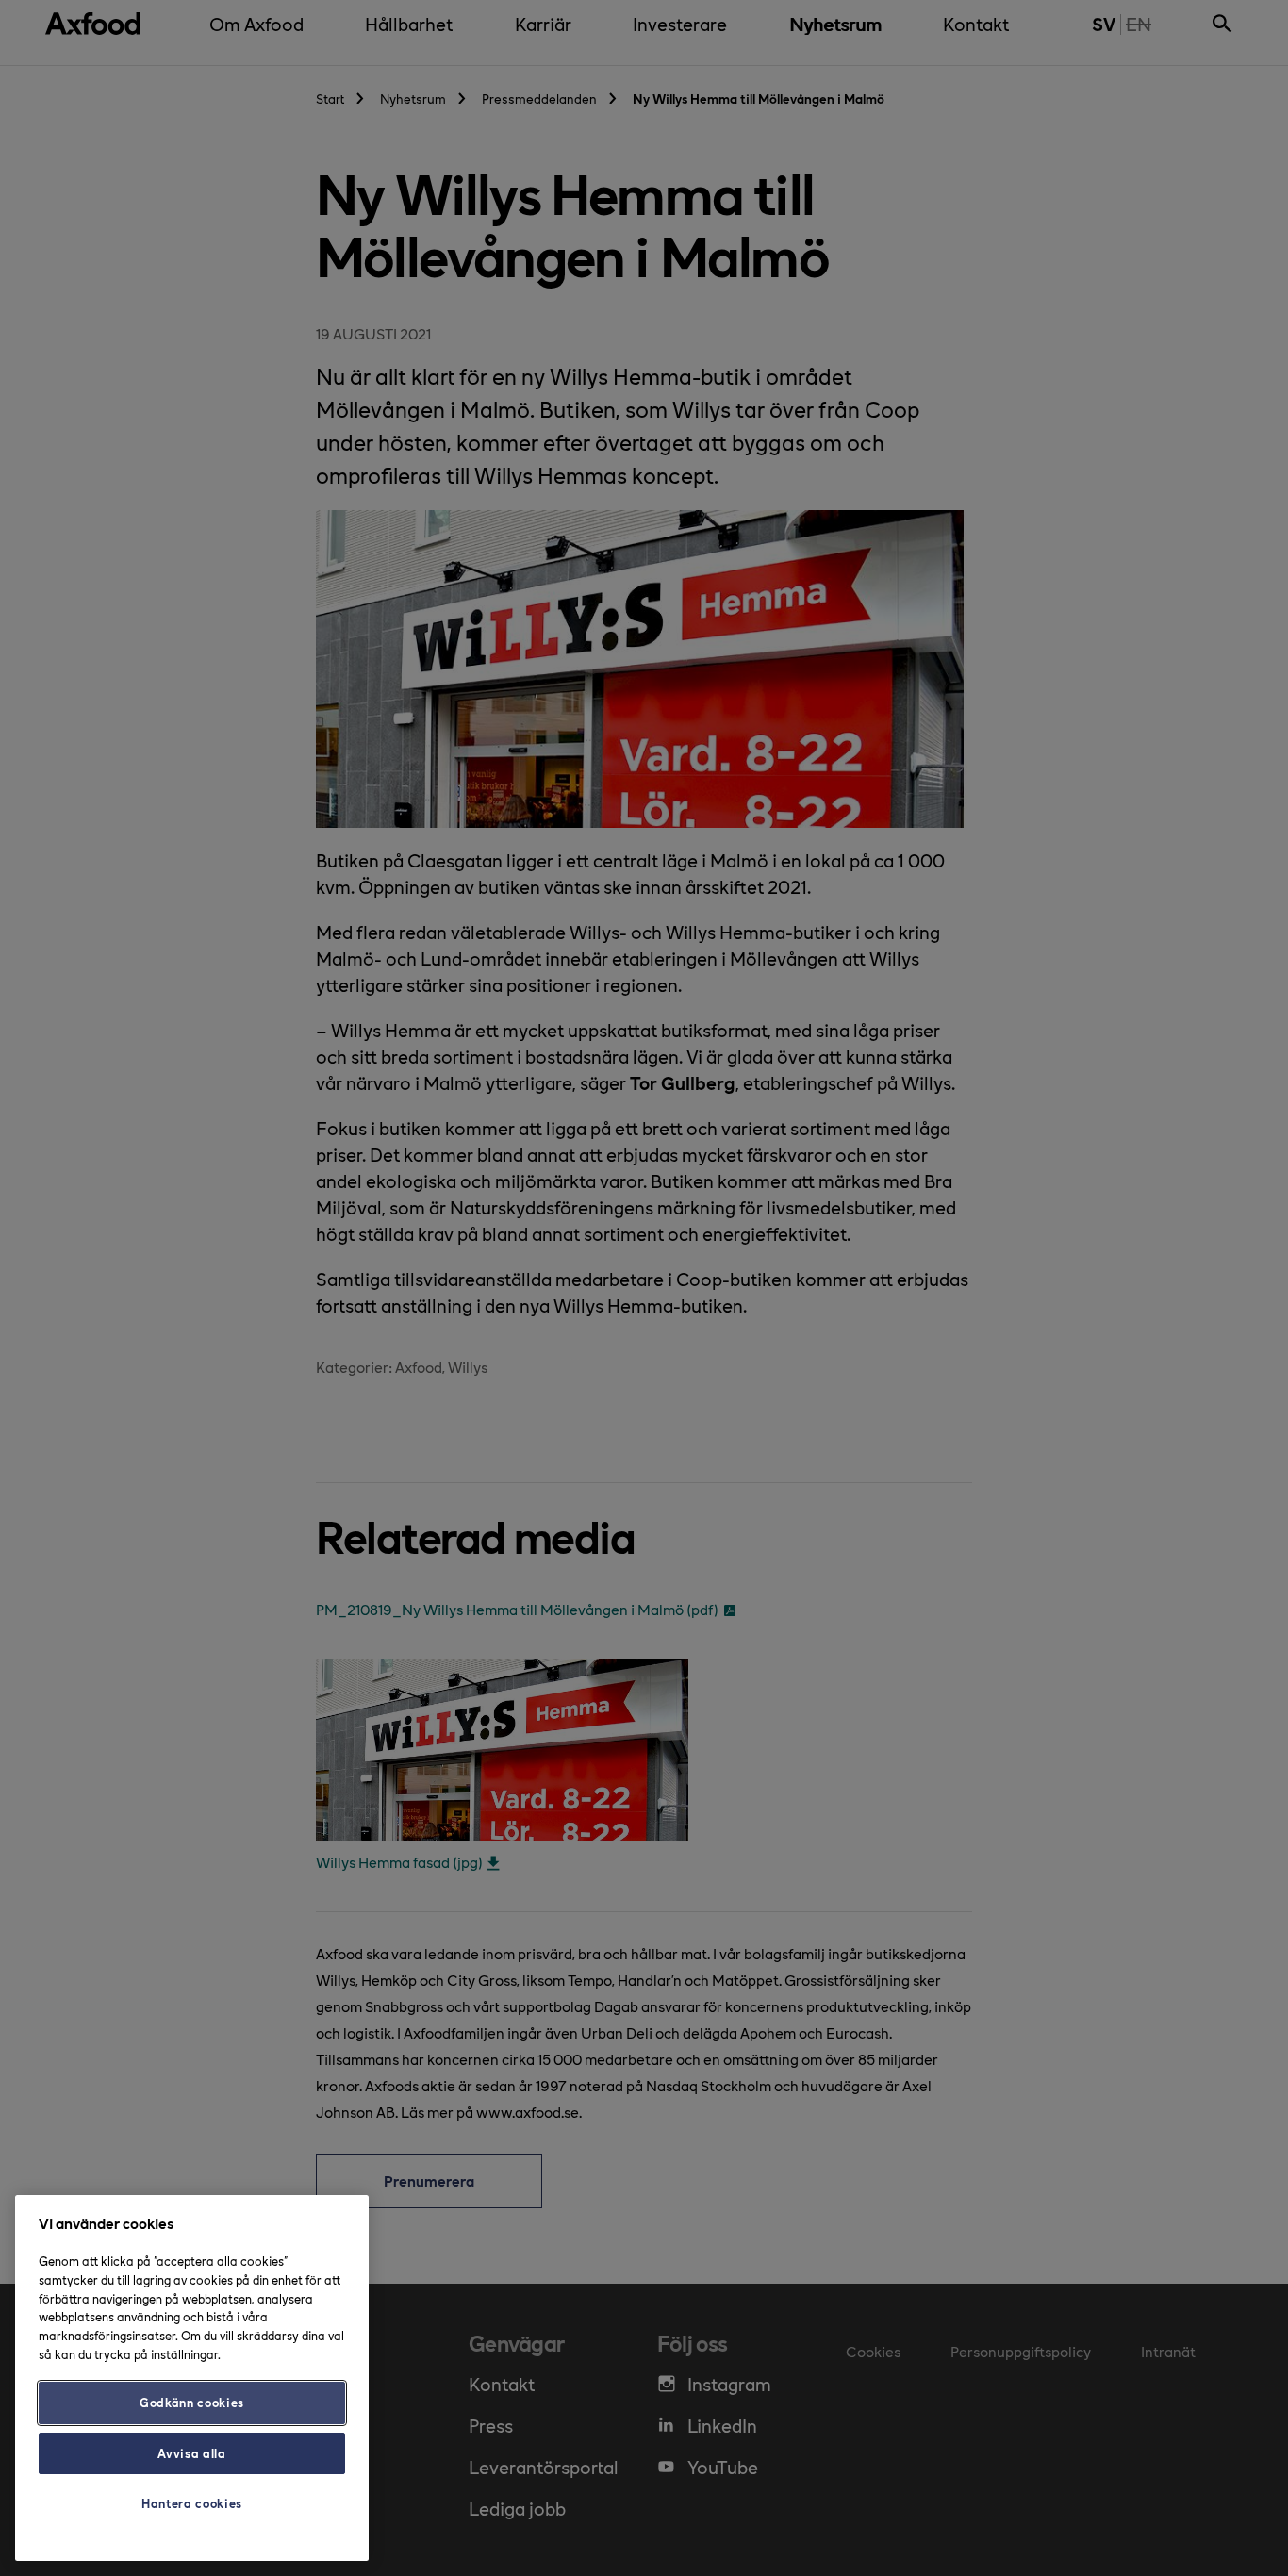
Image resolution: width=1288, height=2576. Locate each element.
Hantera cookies (192, 2503)
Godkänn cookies (192, 2402)
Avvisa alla (191, 2453)
